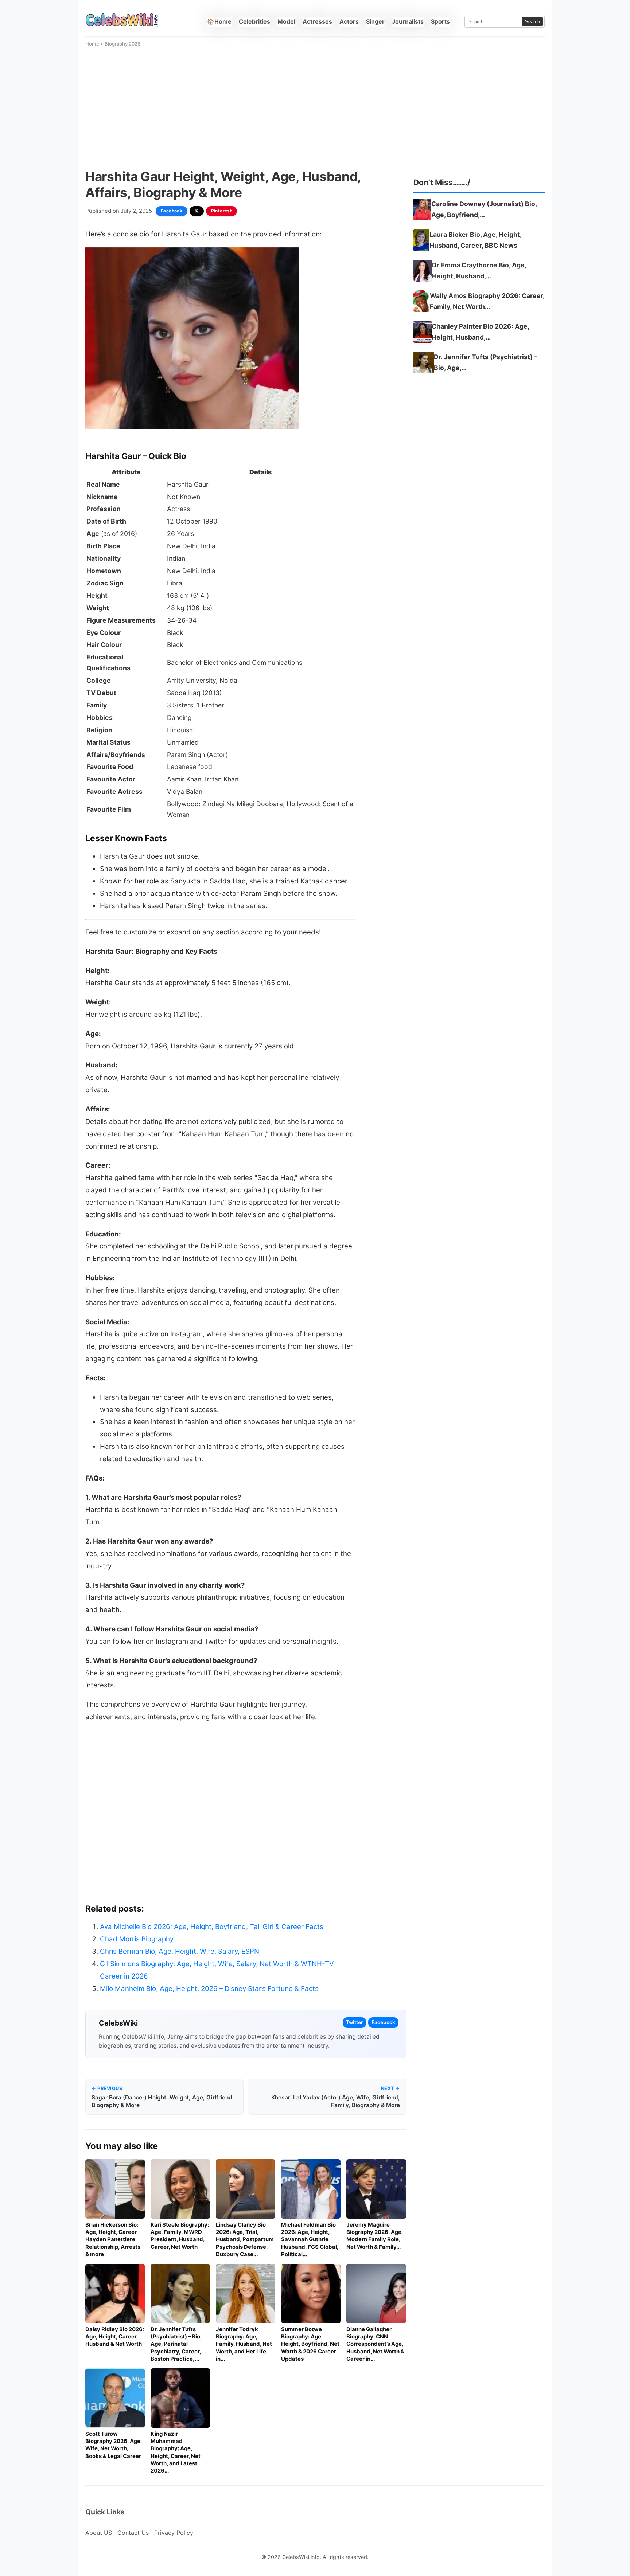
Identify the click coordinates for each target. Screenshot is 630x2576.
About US (99, 2533)
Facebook (172, 211)
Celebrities (254, 21)
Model (286, 21)
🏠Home (219, 21)
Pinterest (222, 211)
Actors (349, 21)
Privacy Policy (174, 2533)
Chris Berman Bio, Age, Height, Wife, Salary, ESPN (180, 1951)
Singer (375, 21)
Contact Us (133, 2533)
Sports (440, 21)
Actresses (317, 21)
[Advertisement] (315, 110)
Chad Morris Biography (137, 1939)
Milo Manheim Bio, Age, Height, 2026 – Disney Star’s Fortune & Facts (209, 1989)
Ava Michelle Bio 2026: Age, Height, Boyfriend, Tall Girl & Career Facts (212, 1927)
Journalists (408, 21)
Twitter (354, 2022)
